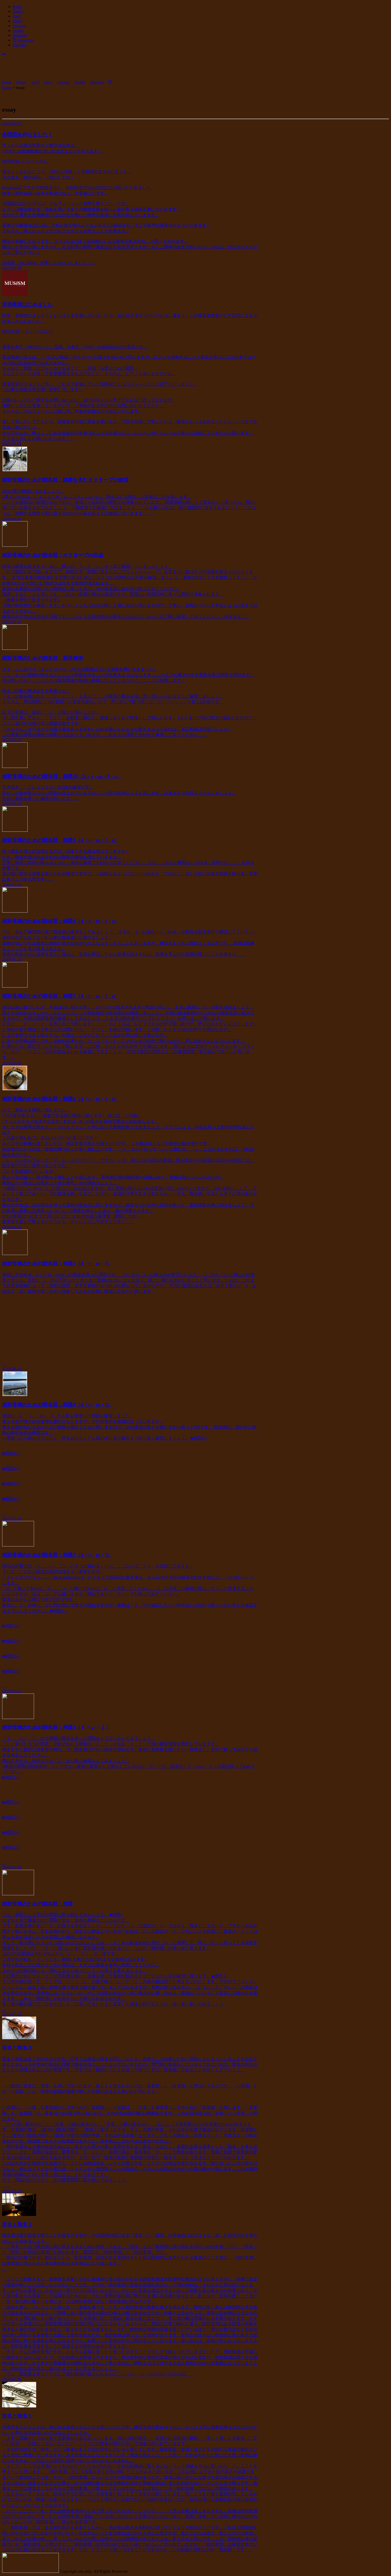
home (17, 7)
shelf (17, 16)
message (20, 35)
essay (17, 21)
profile (18, 30)
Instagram (25, 40)
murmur (19, 26)
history (18, 11)
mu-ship (20, 45)
